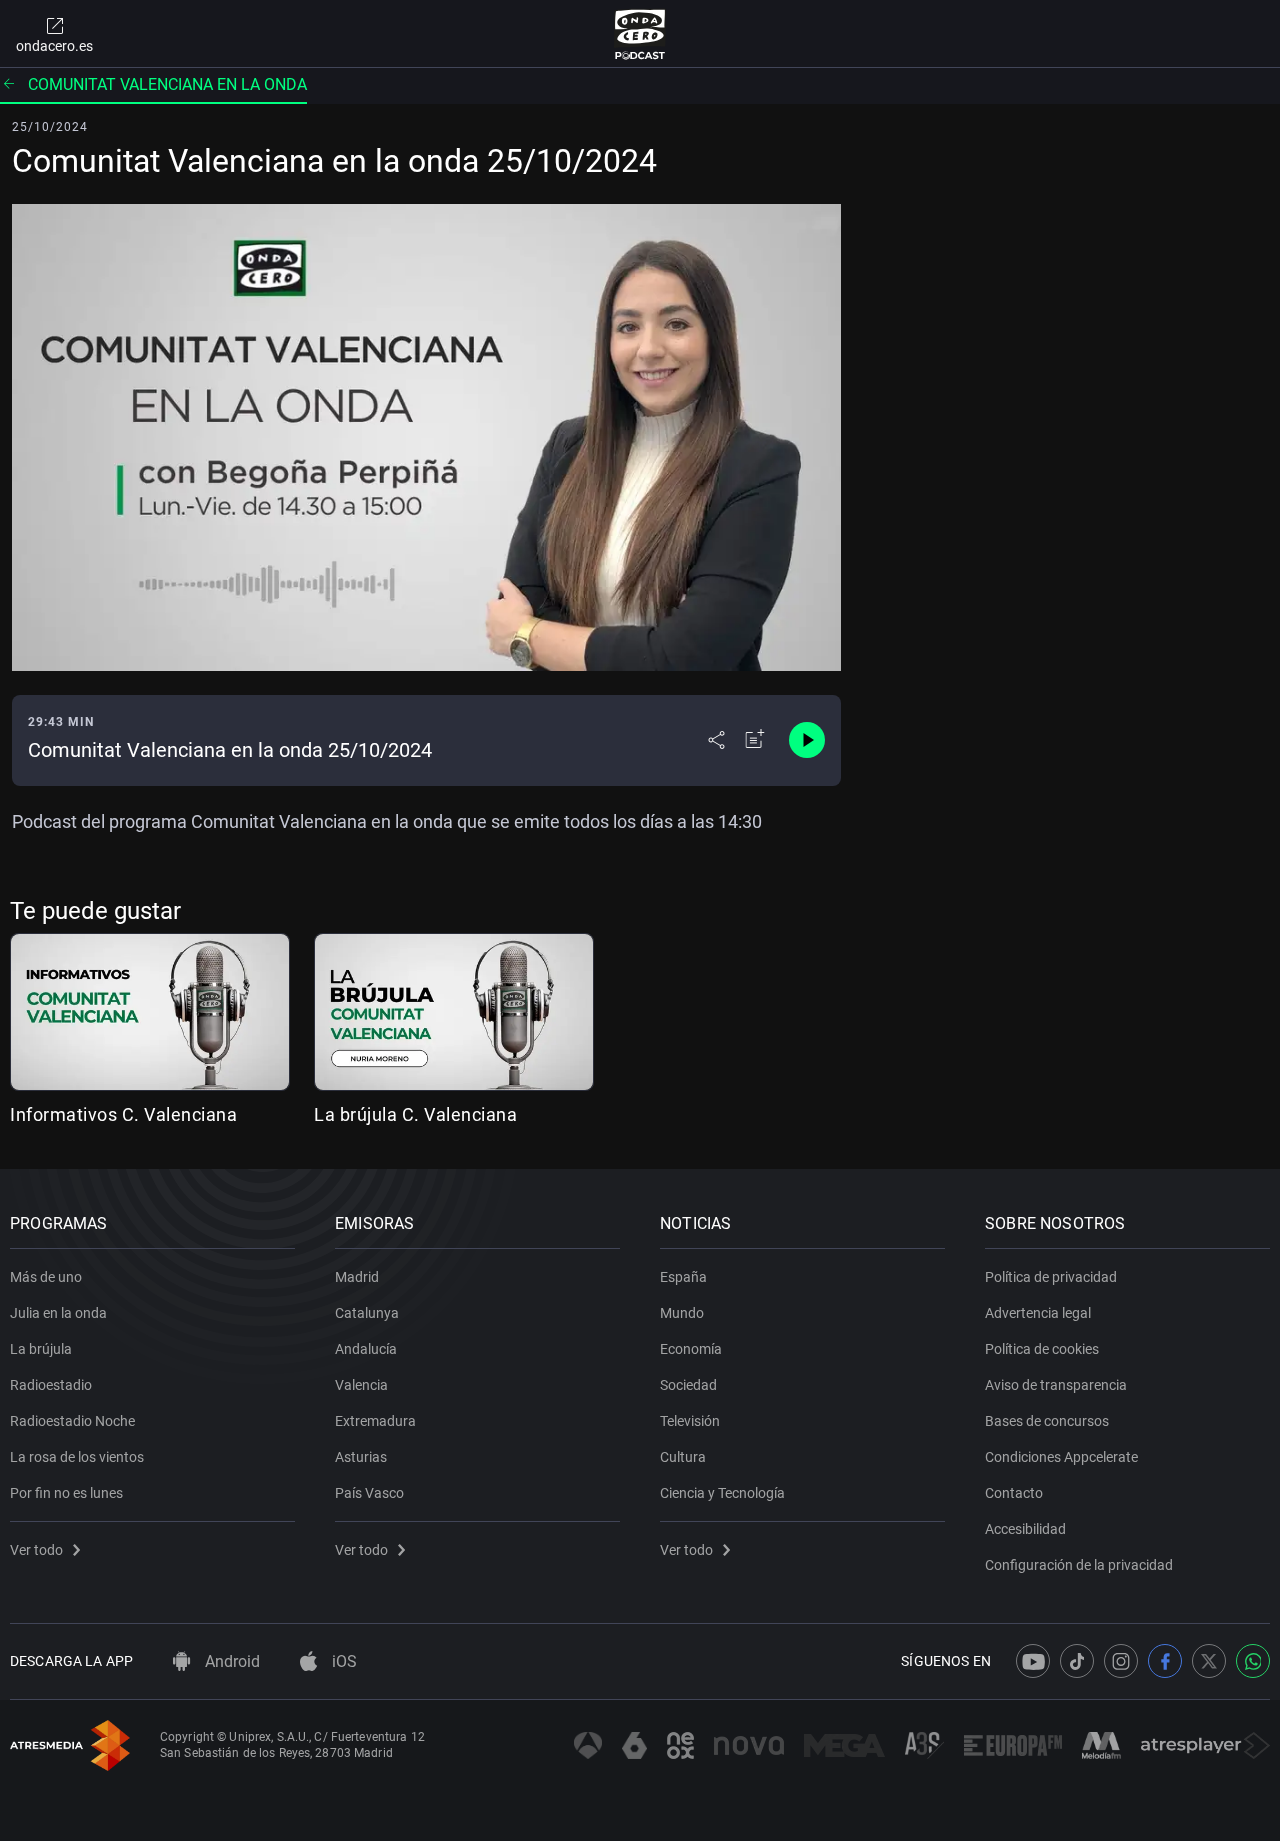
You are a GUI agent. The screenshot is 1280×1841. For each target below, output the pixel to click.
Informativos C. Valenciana (123, 1114)
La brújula (41, 1349)
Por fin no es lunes (66, 1493)
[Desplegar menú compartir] (716, 740)
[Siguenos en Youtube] (1033, 1661)
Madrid (357, 1277)
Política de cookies (1042, 1349)
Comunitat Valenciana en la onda (167, 84)
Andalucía (366, 1349)
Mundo (682, 1313)
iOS (342, 1661)
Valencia (361, 1385)
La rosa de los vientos (77, 1457)
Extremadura (375, 1421)
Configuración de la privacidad (1079, 1565)
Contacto (1014, 1493)
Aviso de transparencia (1056, 1385)
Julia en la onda (58, 1313)
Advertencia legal (1038, 1313)
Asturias (361, 1457)
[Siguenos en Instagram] (1121, 1661)
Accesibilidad (1025, 1529)
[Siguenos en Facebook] (1165, 1661)
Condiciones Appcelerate (1061, 1457)
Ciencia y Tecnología (722, 1493)
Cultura (683, 1457)
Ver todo (36, 1550)
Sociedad (688, 1385)
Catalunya (367, 1313)
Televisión (690, 1421)
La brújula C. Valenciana (415, 1114)
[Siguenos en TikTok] (1077, 1661)
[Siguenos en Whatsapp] (1253, 1661)
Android (230, 1661)
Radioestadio (51, 1385)
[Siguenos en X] (1209, 1661)
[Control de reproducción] (807, 740)
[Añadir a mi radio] (755, 740)
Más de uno (46, 1277)
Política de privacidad (1051, 1277)
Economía (691, 1349)
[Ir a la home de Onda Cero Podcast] (640, 34)
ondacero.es (54, 46)
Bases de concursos (1047, 1421)
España (683, 1277)
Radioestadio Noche (72, 1421)
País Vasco (369, 1493)
